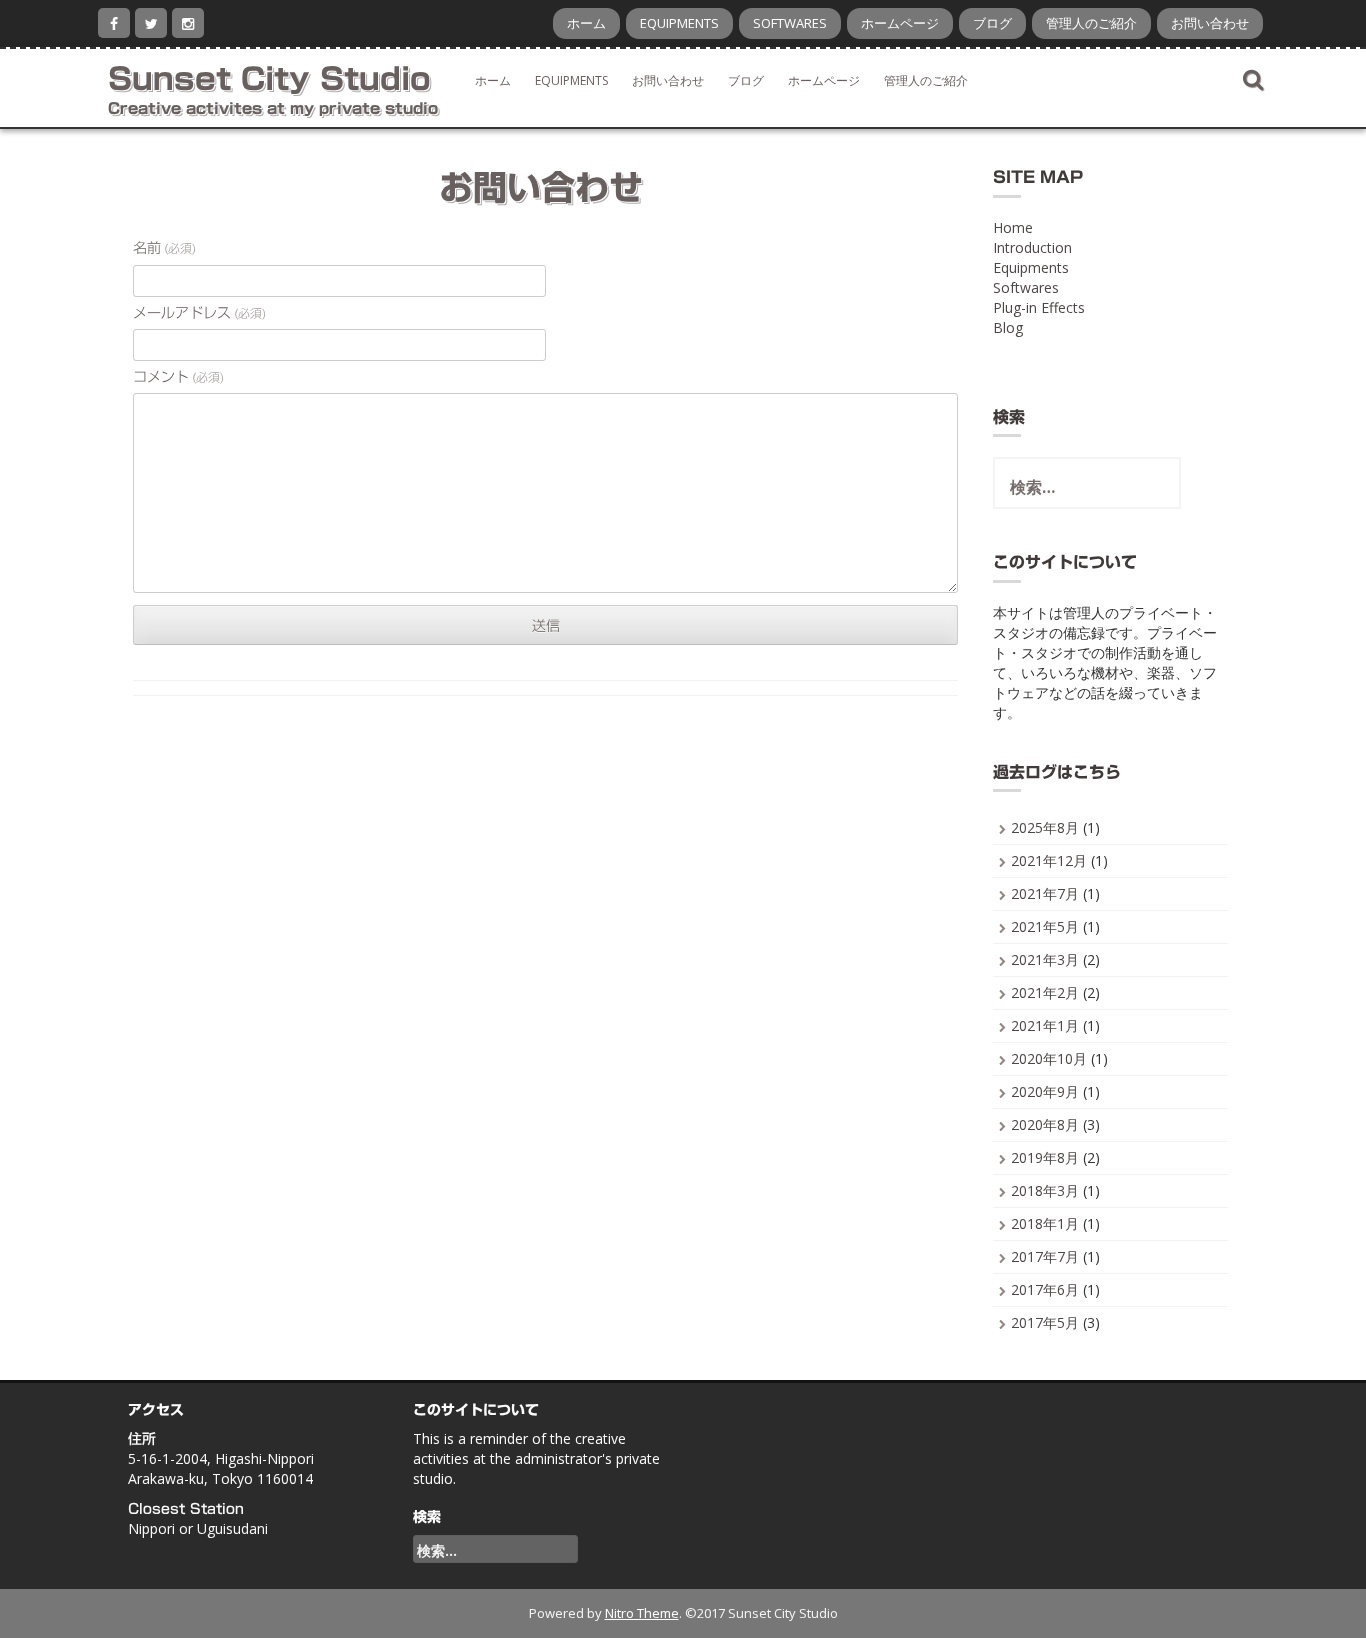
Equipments (1031, 267)
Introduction (1032, 247)
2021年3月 (1045, 959)
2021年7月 (1045, 893)
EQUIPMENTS (679, 23)
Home (1013, 227)
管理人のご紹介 (1091, 23)
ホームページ (900, 23)
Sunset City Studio (269, 79)
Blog (1008, 327)
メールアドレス (199, 313)
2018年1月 (1045, 1223)
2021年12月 (1049, 860)
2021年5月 (1045, 926)
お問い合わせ (1210, 23)
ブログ (992, 23)
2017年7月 (1045, 1256)
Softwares (1026, 287)
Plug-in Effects (1039, 307)
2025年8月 (1045, 827)
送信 (546, 626)
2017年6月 (1045, 1289)
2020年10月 (1049, 1058)
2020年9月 (1045, 1091)
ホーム (586, 23)
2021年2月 (1045, 992)
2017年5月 (1045, 1322)
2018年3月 (1045, 1190)
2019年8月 (1045, 1157)
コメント (178, 377)
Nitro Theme (642, 1613)
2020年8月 (1045, 1124)
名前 (164, 248)
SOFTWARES (790, 23)
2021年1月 (1045, 1025)
